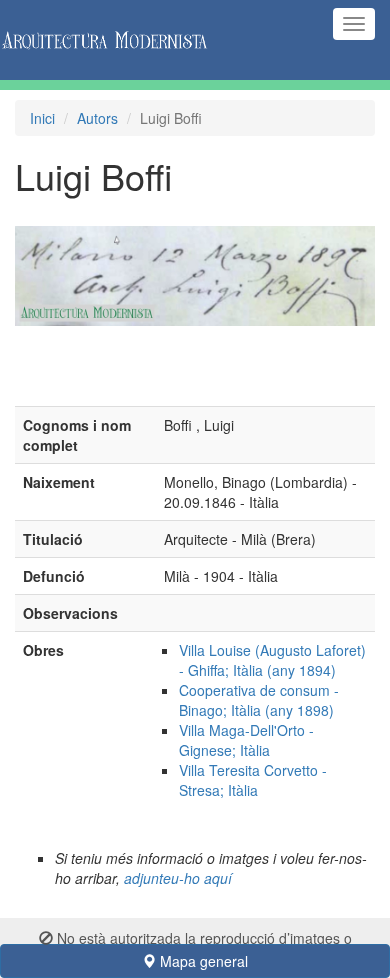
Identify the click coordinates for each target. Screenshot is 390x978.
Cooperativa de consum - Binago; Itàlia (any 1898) (259, 700)
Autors (97, 118)
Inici (42, 118)
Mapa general (202, 961)
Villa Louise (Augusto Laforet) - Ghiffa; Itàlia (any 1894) (272, 660)
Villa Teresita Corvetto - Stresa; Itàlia (253, 780)
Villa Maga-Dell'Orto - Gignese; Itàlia (246, 740)
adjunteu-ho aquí (178, 878)
